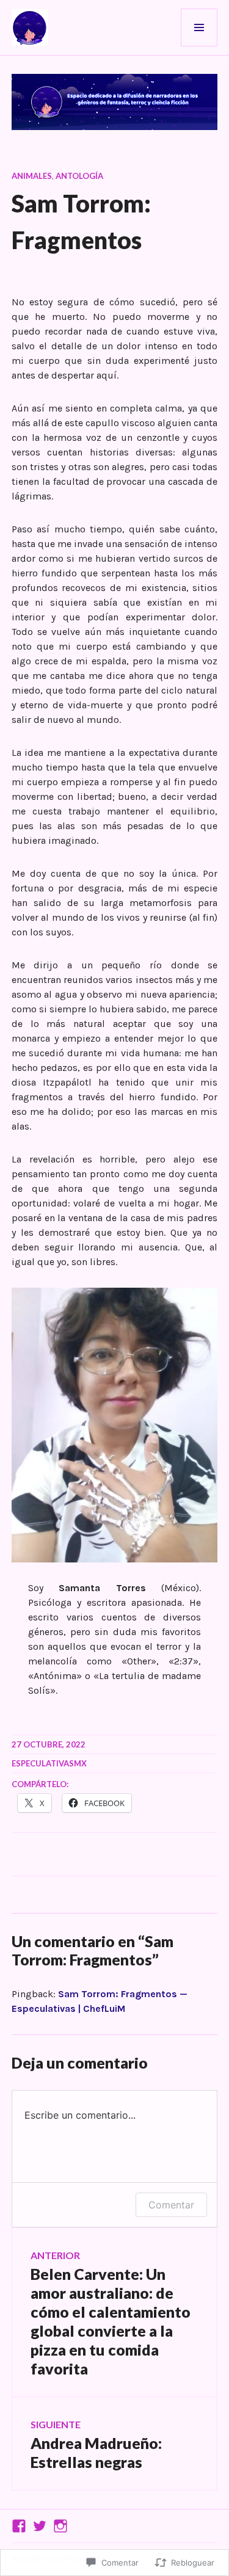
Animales (32, 176)
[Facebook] (19, 2526)
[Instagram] (60, 2526)
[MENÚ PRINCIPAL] (199, 27)
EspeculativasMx (49, 1763)
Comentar (171, 2205)
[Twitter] (40, 2526)
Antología (79, 176)
